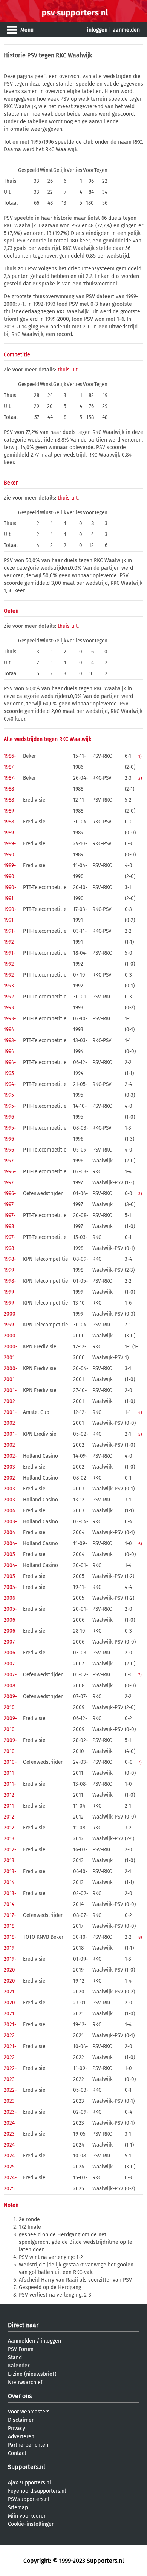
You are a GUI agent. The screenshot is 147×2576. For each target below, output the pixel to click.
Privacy (17, 2428)
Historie (15, 55)
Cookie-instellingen (31, 2524)
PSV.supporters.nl (29, 2499)
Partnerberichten (28, 2445)
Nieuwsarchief (25, 2382)
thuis (64, 370)
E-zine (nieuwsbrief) (32, 2374)
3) (140, 1194)
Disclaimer (21, 2420)
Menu (27, 30)
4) (140, 1412)
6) (140, 1544)
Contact (17, 2453)
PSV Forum (21, 2349)
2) (140, 778)
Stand (15, 2357)
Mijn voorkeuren (27, 2516)
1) (140, 756)
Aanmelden (21, 2341)
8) (140, 1937)
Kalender (19, 2366)
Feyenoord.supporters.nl (37, 2491)
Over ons (20, 2396)
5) (140, 1434)
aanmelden (126, 30)
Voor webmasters (29, 2412)
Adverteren (21, 2437)
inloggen (97, 30)
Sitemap (18, 2508)
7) (140, 1675)
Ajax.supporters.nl (29, 2483)
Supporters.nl (27, 2467)
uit (74, 370)
